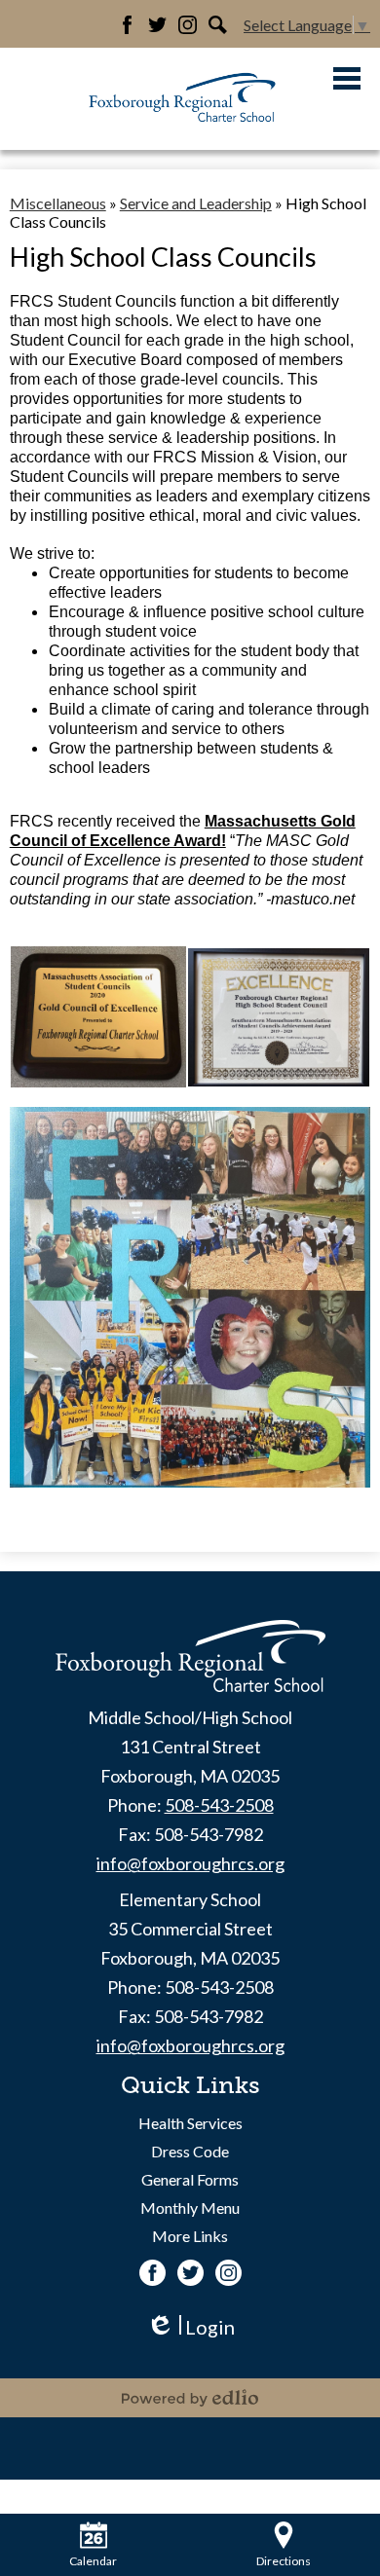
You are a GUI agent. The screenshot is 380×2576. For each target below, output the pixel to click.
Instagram (188, 25)
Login (190, 2327)
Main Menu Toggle (347, 78)
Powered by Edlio (190, 2398)
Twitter (157, 25)
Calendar (93, 2561)
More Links (190, 2236)
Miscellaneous (58, 203)
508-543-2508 (219, 1805)
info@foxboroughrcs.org (190, 1863)
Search (218, 25)
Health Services (190, 2123)
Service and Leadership (196, 203)
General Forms (190, 2179)
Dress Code (190, 2151)
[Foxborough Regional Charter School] (183, 99)
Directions (284, 2561)
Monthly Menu (190, 2208)
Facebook (127, 25)
